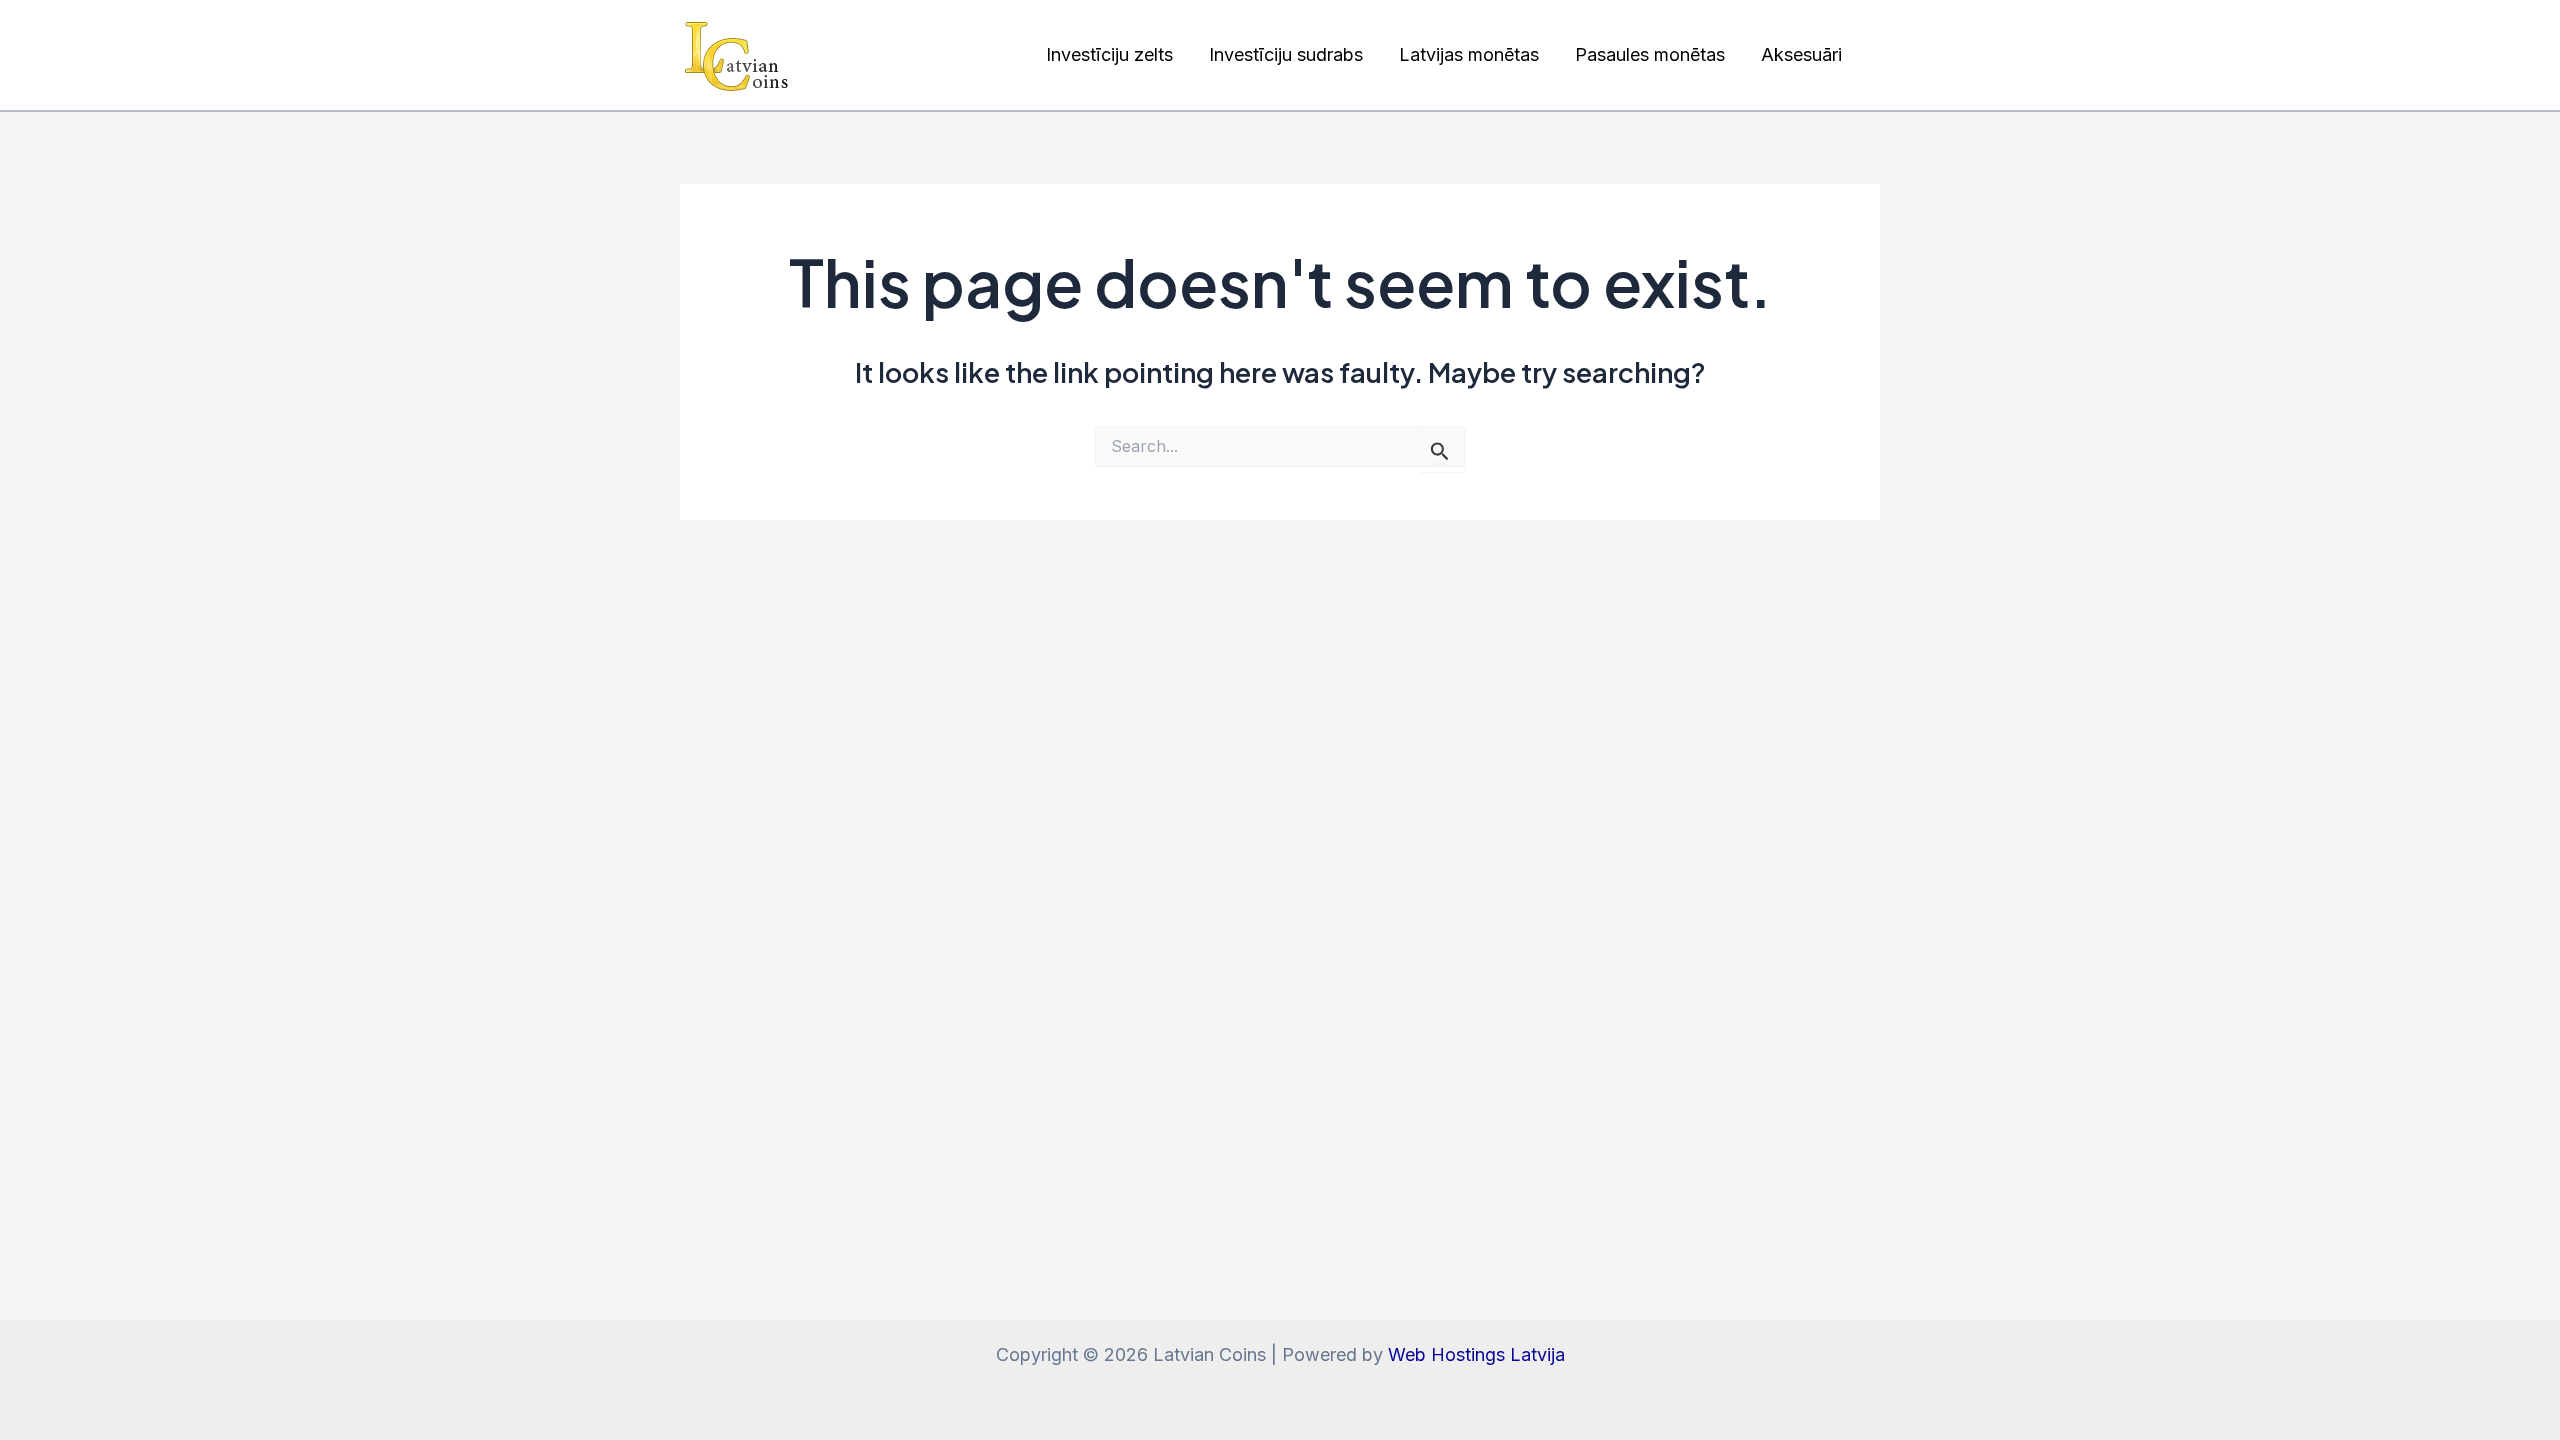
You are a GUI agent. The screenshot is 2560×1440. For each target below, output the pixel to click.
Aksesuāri (1801, 54)
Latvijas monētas (1469, 54)
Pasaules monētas (1650, 54)
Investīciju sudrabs (1286, 54)
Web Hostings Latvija (1476, 1354)
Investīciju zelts (1109, 54)
